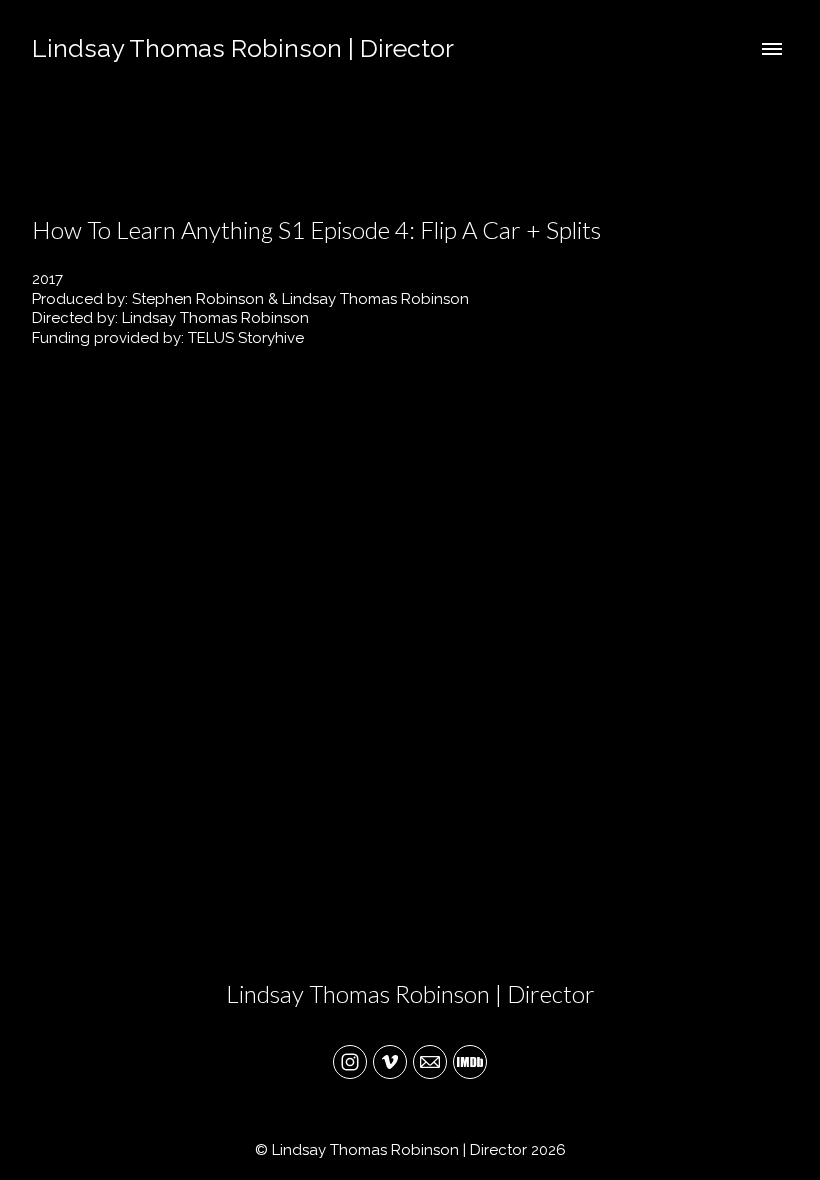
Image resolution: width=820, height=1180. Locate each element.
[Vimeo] (390, 1062)
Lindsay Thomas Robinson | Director (410, 993)
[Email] (430, 1062)
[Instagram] (350, 1062)
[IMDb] (470, 1062)
